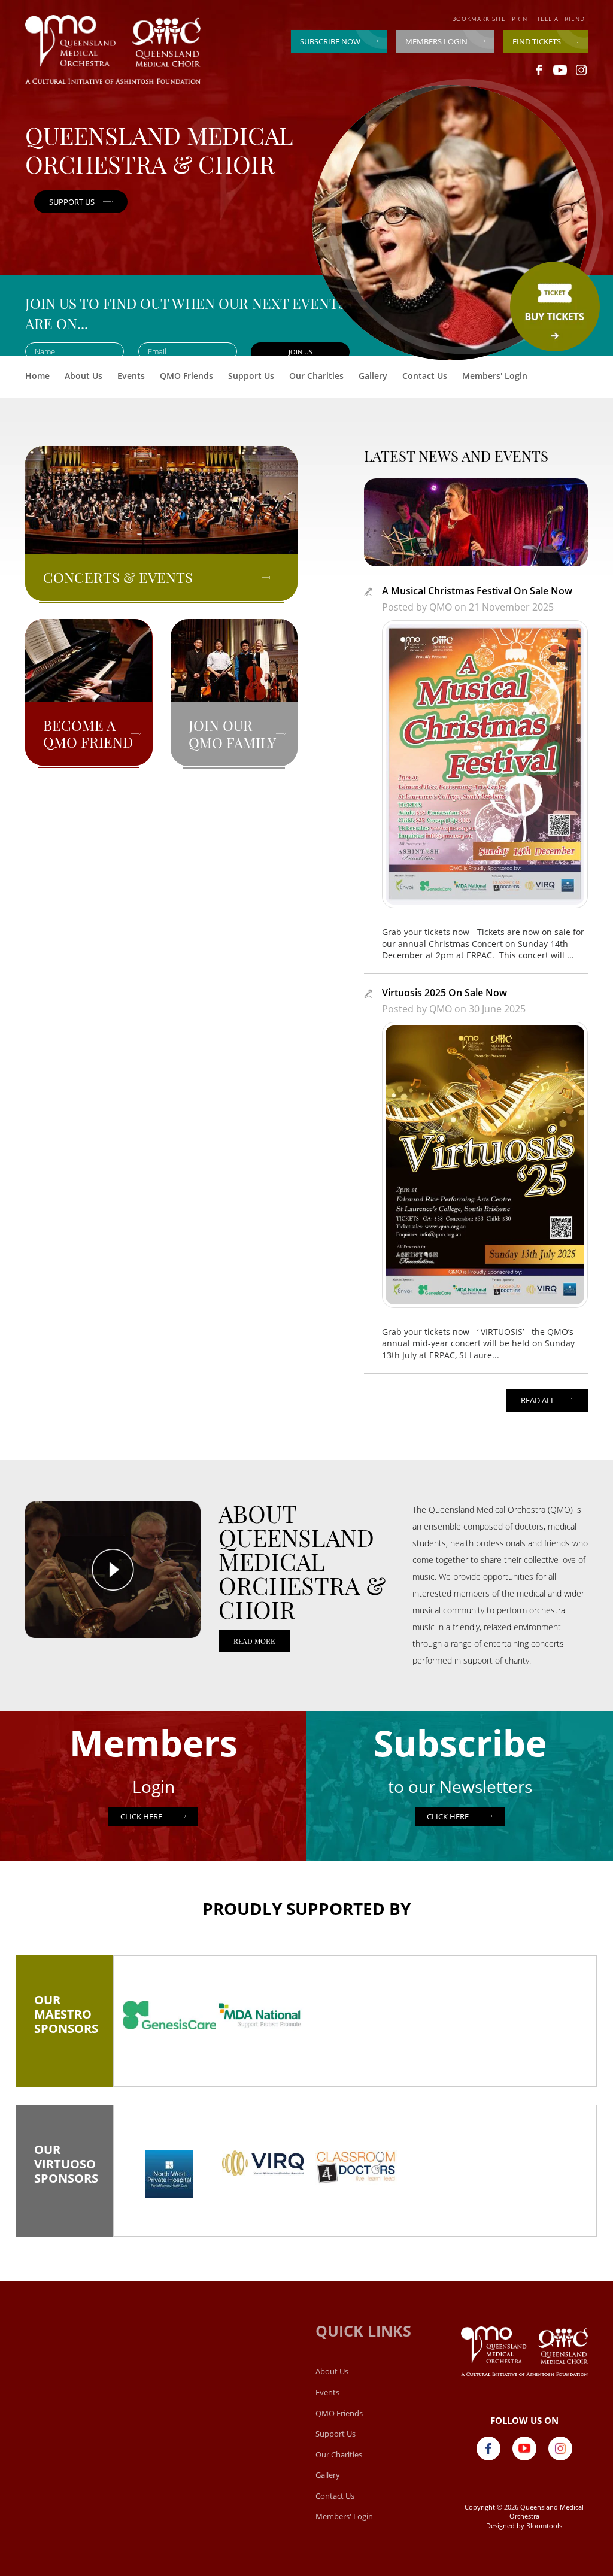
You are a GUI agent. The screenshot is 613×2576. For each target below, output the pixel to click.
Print (521, 19)
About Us (84, 376)
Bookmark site (479, 19)
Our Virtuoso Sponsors (65, 2168)
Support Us (251, 376)
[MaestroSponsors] (169, 2015)
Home (37, 376)
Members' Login (495, 376)
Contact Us (425, 376)
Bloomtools (544, 2525)
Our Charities (316, 376)
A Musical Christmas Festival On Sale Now (477, 591)
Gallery (373, 376)
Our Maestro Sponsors (65, 2019)
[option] (169, 2015)
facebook (539, 70)
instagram (581, 70)
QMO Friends (186, 376)
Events (131, 376)
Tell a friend (561, 19)
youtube (560, 70)
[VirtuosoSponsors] (169, 2174)
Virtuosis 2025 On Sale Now (444, 993)
